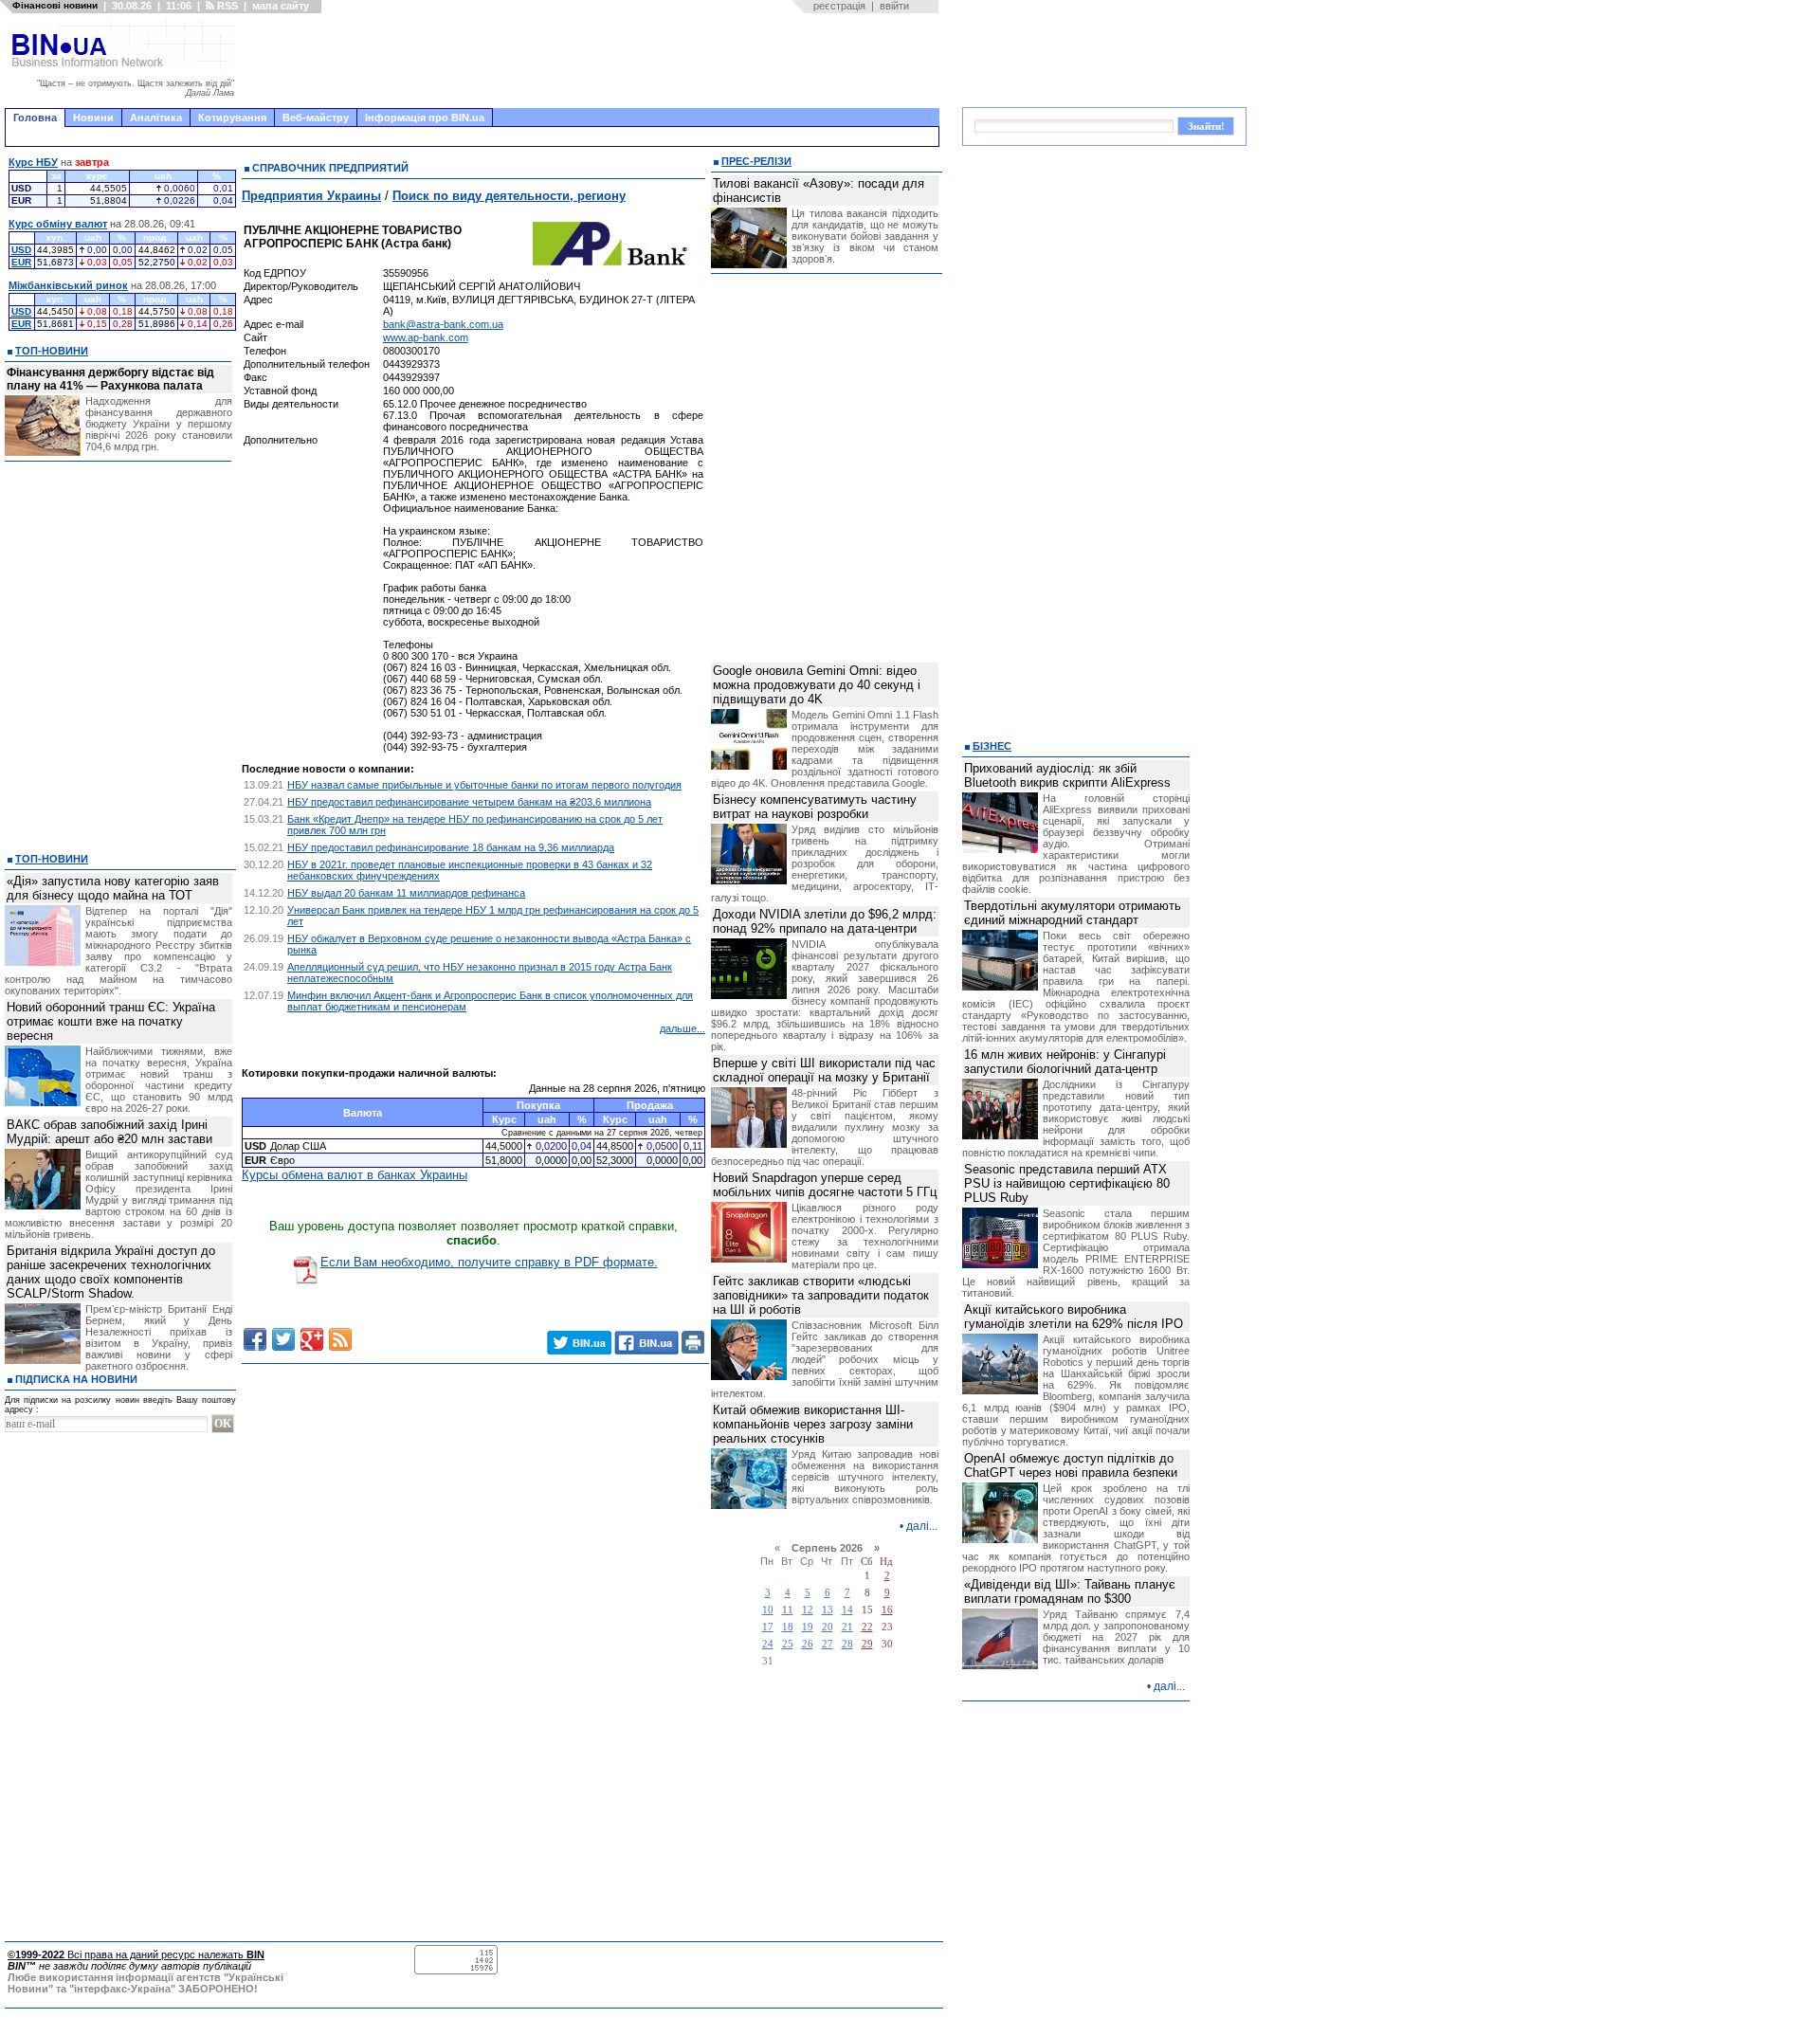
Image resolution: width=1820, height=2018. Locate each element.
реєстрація (839, 6)
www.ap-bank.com (426, 337)
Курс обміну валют (58, 224)
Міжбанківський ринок (68, 285)
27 (828, 1644)
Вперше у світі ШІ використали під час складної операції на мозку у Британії (824, 1070)
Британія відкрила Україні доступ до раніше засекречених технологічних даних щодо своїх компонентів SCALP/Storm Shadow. (111, 1272)
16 (887, 1610)
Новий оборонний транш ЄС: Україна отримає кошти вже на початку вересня (111, 1021)
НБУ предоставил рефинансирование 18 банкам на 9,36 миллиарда (451, 847)
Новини (93, 118)
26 (808, 1644)
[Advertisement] (592, 61)
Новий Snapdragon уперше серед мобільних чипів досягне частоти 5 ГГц (825, 1185)
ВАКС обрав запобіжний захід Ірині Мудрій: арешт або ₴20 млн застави (109, 1132)
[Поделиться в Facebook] (255, 1339)
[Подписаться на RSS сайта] (340, 1339)
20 (828, 1627)
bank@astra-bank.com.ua (443, 324)
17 (768, 1627)
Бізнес (992, 746)
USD (21, 250)
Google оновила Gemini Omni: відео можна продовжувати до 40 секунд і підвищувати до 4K (817, 685)
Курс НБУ (33, 162)
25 (788, 1644)
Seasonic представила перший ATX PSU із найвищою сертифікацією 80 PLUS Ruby (1067, 1183)
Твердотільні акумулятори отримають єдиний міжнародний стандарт (1073, 913)
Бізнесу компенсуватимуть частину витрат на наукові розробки (815, 807)
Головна (35, 118)
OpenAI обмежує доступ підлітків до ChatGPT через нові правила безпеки (1071, 1465)
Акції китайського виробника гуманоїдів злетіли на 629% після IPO (1074, 1317)
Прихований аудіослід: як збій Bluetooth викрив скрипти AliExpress (1067, 775)
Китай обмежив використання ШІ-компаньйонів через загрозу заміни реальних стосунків (813, 1424)
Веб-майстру (316, 118)
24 (768, 1644)
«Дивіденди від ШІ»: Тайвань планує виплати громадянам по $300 (1070, 1591)
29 (867, 1644)
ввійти (894, 6)
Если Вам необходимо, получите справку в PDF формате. (489, 1262)
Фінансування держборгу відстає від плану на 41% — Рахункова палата (110, 379)
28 (847, 1644)
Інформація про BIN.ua (425, 118)
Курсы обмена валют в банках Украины (355, 1175)
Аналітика (156, 118)
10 (768, 1610)
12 (808, 1610)
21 (847, 1627)
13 (828, 1610)
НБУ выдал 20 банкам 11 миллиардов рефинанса (406, 893)
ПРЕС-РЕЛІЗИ (756, 161)
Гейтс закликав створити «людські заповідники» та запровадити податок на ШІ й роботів (821, 1295)
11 (788, 1610)
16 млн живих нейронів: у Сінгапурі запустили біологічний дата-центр (1065, 1062)
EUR (21, 262)
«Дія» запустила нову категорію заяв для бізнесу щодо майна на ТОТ (113, 888)
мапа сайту (281, 6)
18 (788, 1627)
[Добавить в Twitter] (283, 1339)
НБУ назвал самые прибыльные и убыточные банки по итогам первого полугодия (484, 785)
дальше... (682, 1028)
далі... (922, 1526)
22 (867, 1627)
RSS (226, 6)
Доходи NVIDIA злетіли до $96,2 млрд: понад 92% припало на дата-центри (825, 921)
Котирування (232, 118)
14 (847, 1610)
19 (808, 1627)
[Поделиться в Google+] (312, 1339)
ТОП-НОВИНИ (52, 351)
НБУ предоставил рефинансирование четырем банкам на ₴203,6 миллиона (469, 802)
